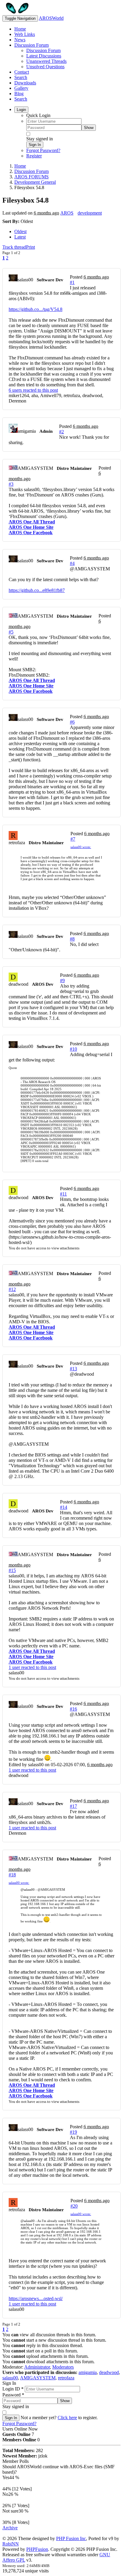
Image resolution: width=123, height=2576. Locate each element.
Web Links (25, 34)
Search (21, 77)
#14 (64, 1507)
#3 (11, 484)
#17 (73, 1806)
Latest (20, 237)
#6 (72, 722)
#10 (73, 1049)
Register (34, 156)
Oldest (20, 231)
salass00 (10, 2378)
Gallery (21, 88)
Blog (19, 94)
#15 (12, 1570)
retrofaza (66, 2378)
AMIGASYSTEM (38, 2378)
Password (13, 2395)
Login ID (13, 2389)
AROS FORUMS (31, 177)
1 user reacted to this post (32, 1667)
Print (30, 247)
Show (89, 128)
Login (21, 110)
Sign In (35, 145)
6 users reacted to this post (33, 390)
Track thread (14, 247)
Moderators (63, 2367)
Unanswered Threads (46, 61)
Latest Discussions (44, 56)
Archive (10, 2528)
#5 (11, 632)
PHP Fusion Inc (71, 2538)
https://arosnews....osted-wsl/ (36, 2298)
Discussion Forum (31, 45)
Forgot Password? (43, 150)
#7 (73, 839)
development (90, 213)
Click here (67, 2418)
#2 (61, 432)
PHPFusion (37, 2549)
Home (20, 29)
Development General (35, 182)
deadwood (109, 2372)
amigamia (88, 2372)
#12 (12, 1289)
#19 (73, 2132)
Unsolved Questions (45, 67)
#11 (63, 1194)
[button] (90, 569)
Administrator (37, 2367)
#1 (72, 282)
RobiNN (11, 2544)
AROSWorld (51, 18)
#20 (74, 2206)
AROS (67, 213)
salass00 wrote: (81, 847)
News (20, 40)
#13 (73, 1369)
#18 (12, 1875)
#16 (73, 1709)
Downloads (25, 83)
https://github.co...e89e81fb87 (37, 590)
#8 (72, 939)
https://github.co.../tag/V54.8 (36, 309)
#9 (62, 981)
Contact (22, 72)
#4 (72, 563)
